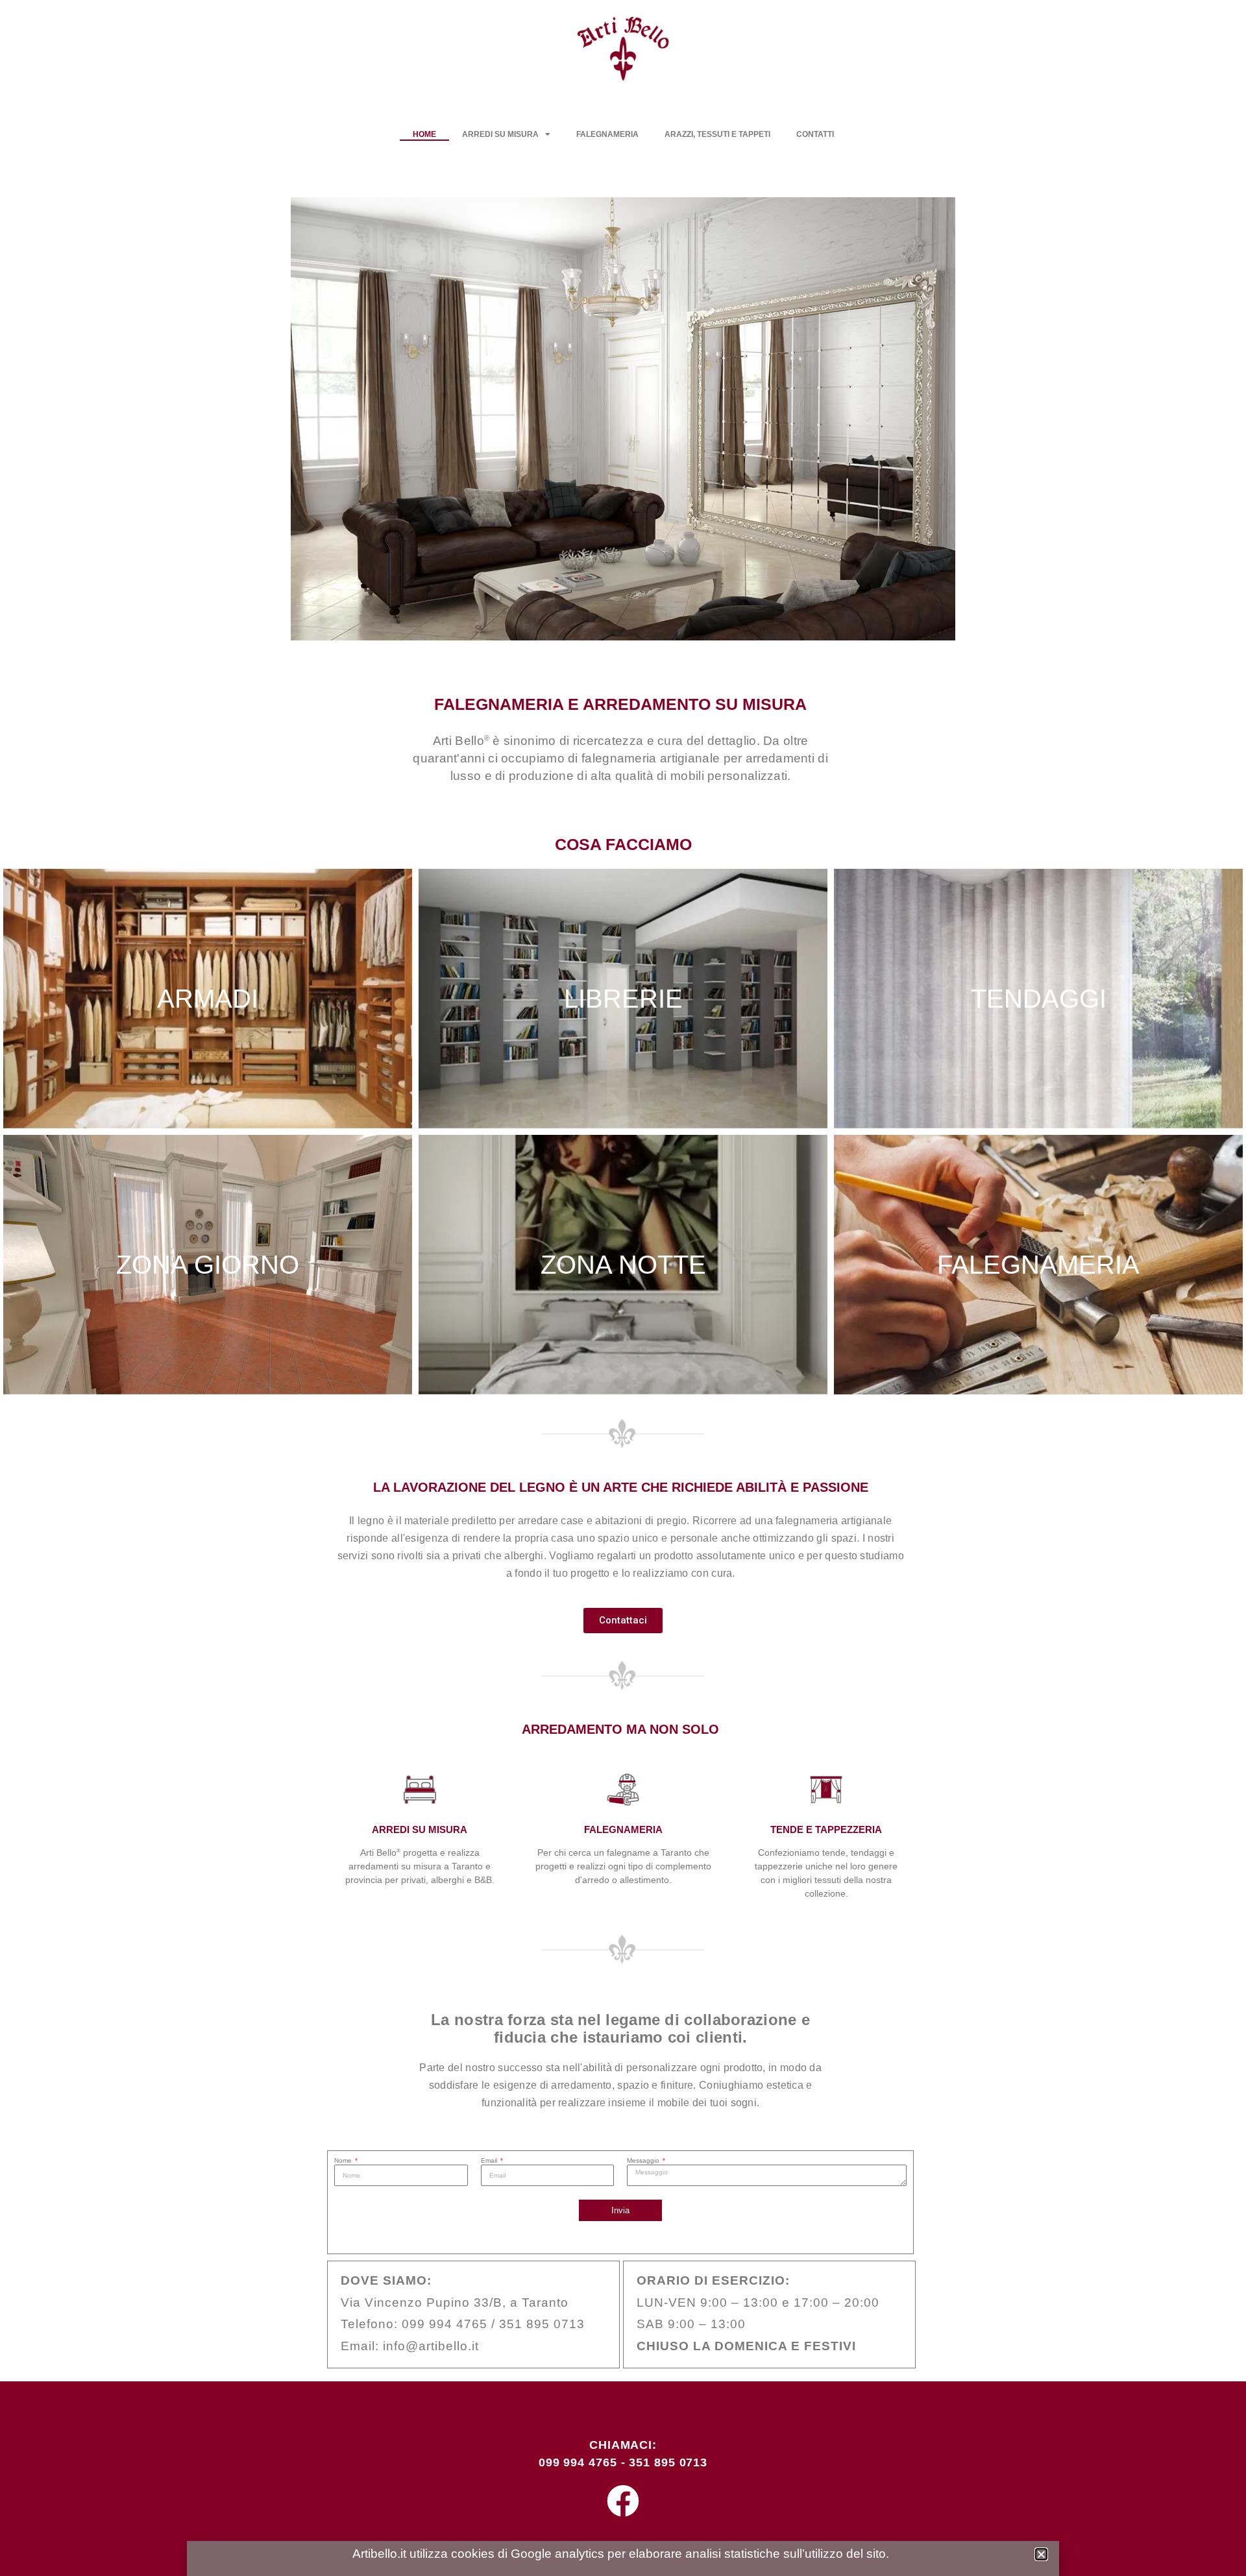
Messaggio (644, 2161)
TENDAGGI (1039, 999)
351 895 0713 (668, 2462)
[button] (273, 421)
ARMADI (208, 999)
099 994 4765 (578, 2462)
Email (490, 2161)
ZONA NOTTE (623, 1265)
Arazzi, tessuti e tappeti (717, 134)
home (424, 134)
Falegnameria (607, 134)
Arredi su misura (500, 134)
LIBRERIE (623, 999)
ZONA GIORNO (208, 1265)
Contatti (815, 134)
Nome (344, 2161)
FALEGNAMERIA (1038, 1265)
